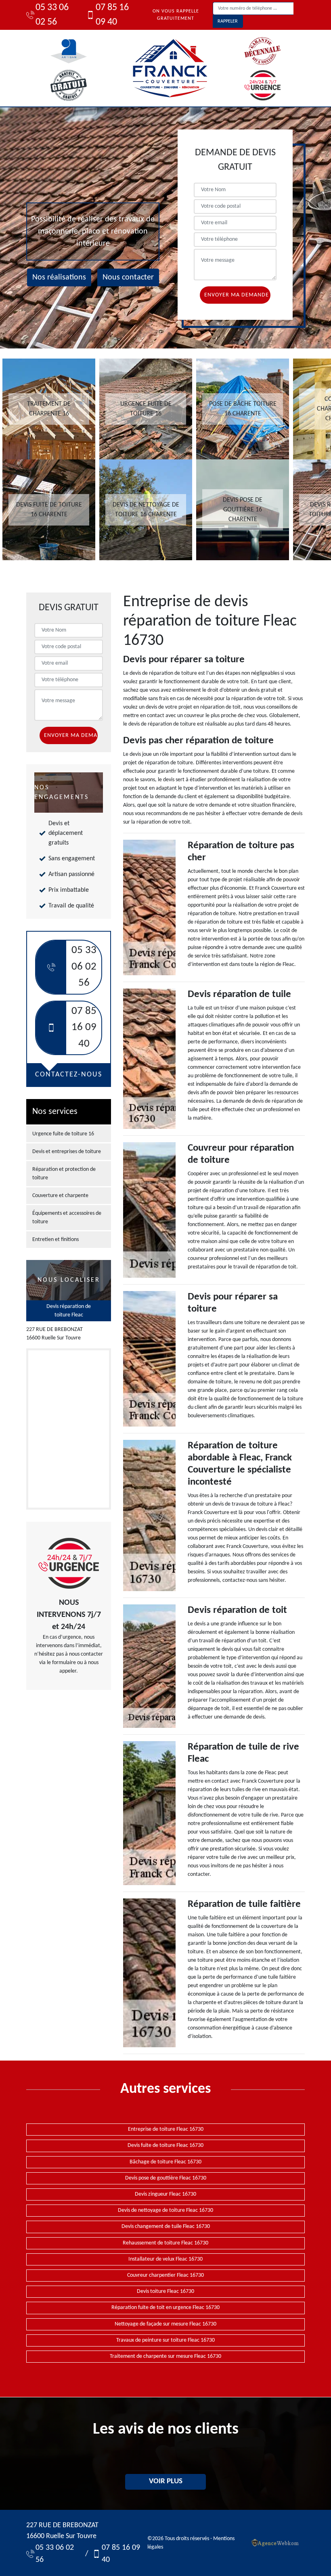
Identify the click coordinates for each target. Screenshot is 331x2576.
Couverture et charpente (60, 1196)
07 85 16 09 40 (112, 15)
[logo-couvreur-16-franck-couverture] (170, 68)
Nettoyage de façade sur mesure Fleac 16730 (165, 2324)
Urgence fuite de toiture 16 (63, 1134)
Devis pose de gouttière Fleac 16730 (166, 2178)
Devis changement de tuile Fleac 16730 (166, 2227)
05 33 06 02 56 (52, 15)
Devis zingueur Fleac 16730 (165, 2194)
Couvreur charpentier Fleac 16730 (165, 2275)
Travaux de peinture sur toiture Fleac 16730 (165, 2340)
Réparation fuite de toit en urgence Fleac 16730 (165, 2308)
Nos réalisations (59, 277)
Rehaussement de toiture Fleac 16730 (165, 2243)
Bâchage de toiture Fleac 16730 (165, 2162)
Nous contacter (128, 277)
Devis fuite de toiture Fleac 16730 (165, 2145)
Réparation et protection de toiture (64, 1174)
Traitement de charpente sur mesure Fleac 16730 (165, 2356)
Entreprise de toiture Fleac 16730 (166, 2129)
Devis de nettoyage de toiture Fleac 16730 (165, 2210)
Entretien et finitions (56, 1240)
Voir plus (166, 2481)
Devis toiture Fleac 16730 (165, 2291)
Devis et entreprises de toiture (67, 1152)
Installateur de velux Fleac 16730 (165, 2259)
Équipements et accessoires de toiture (67, 1218)
